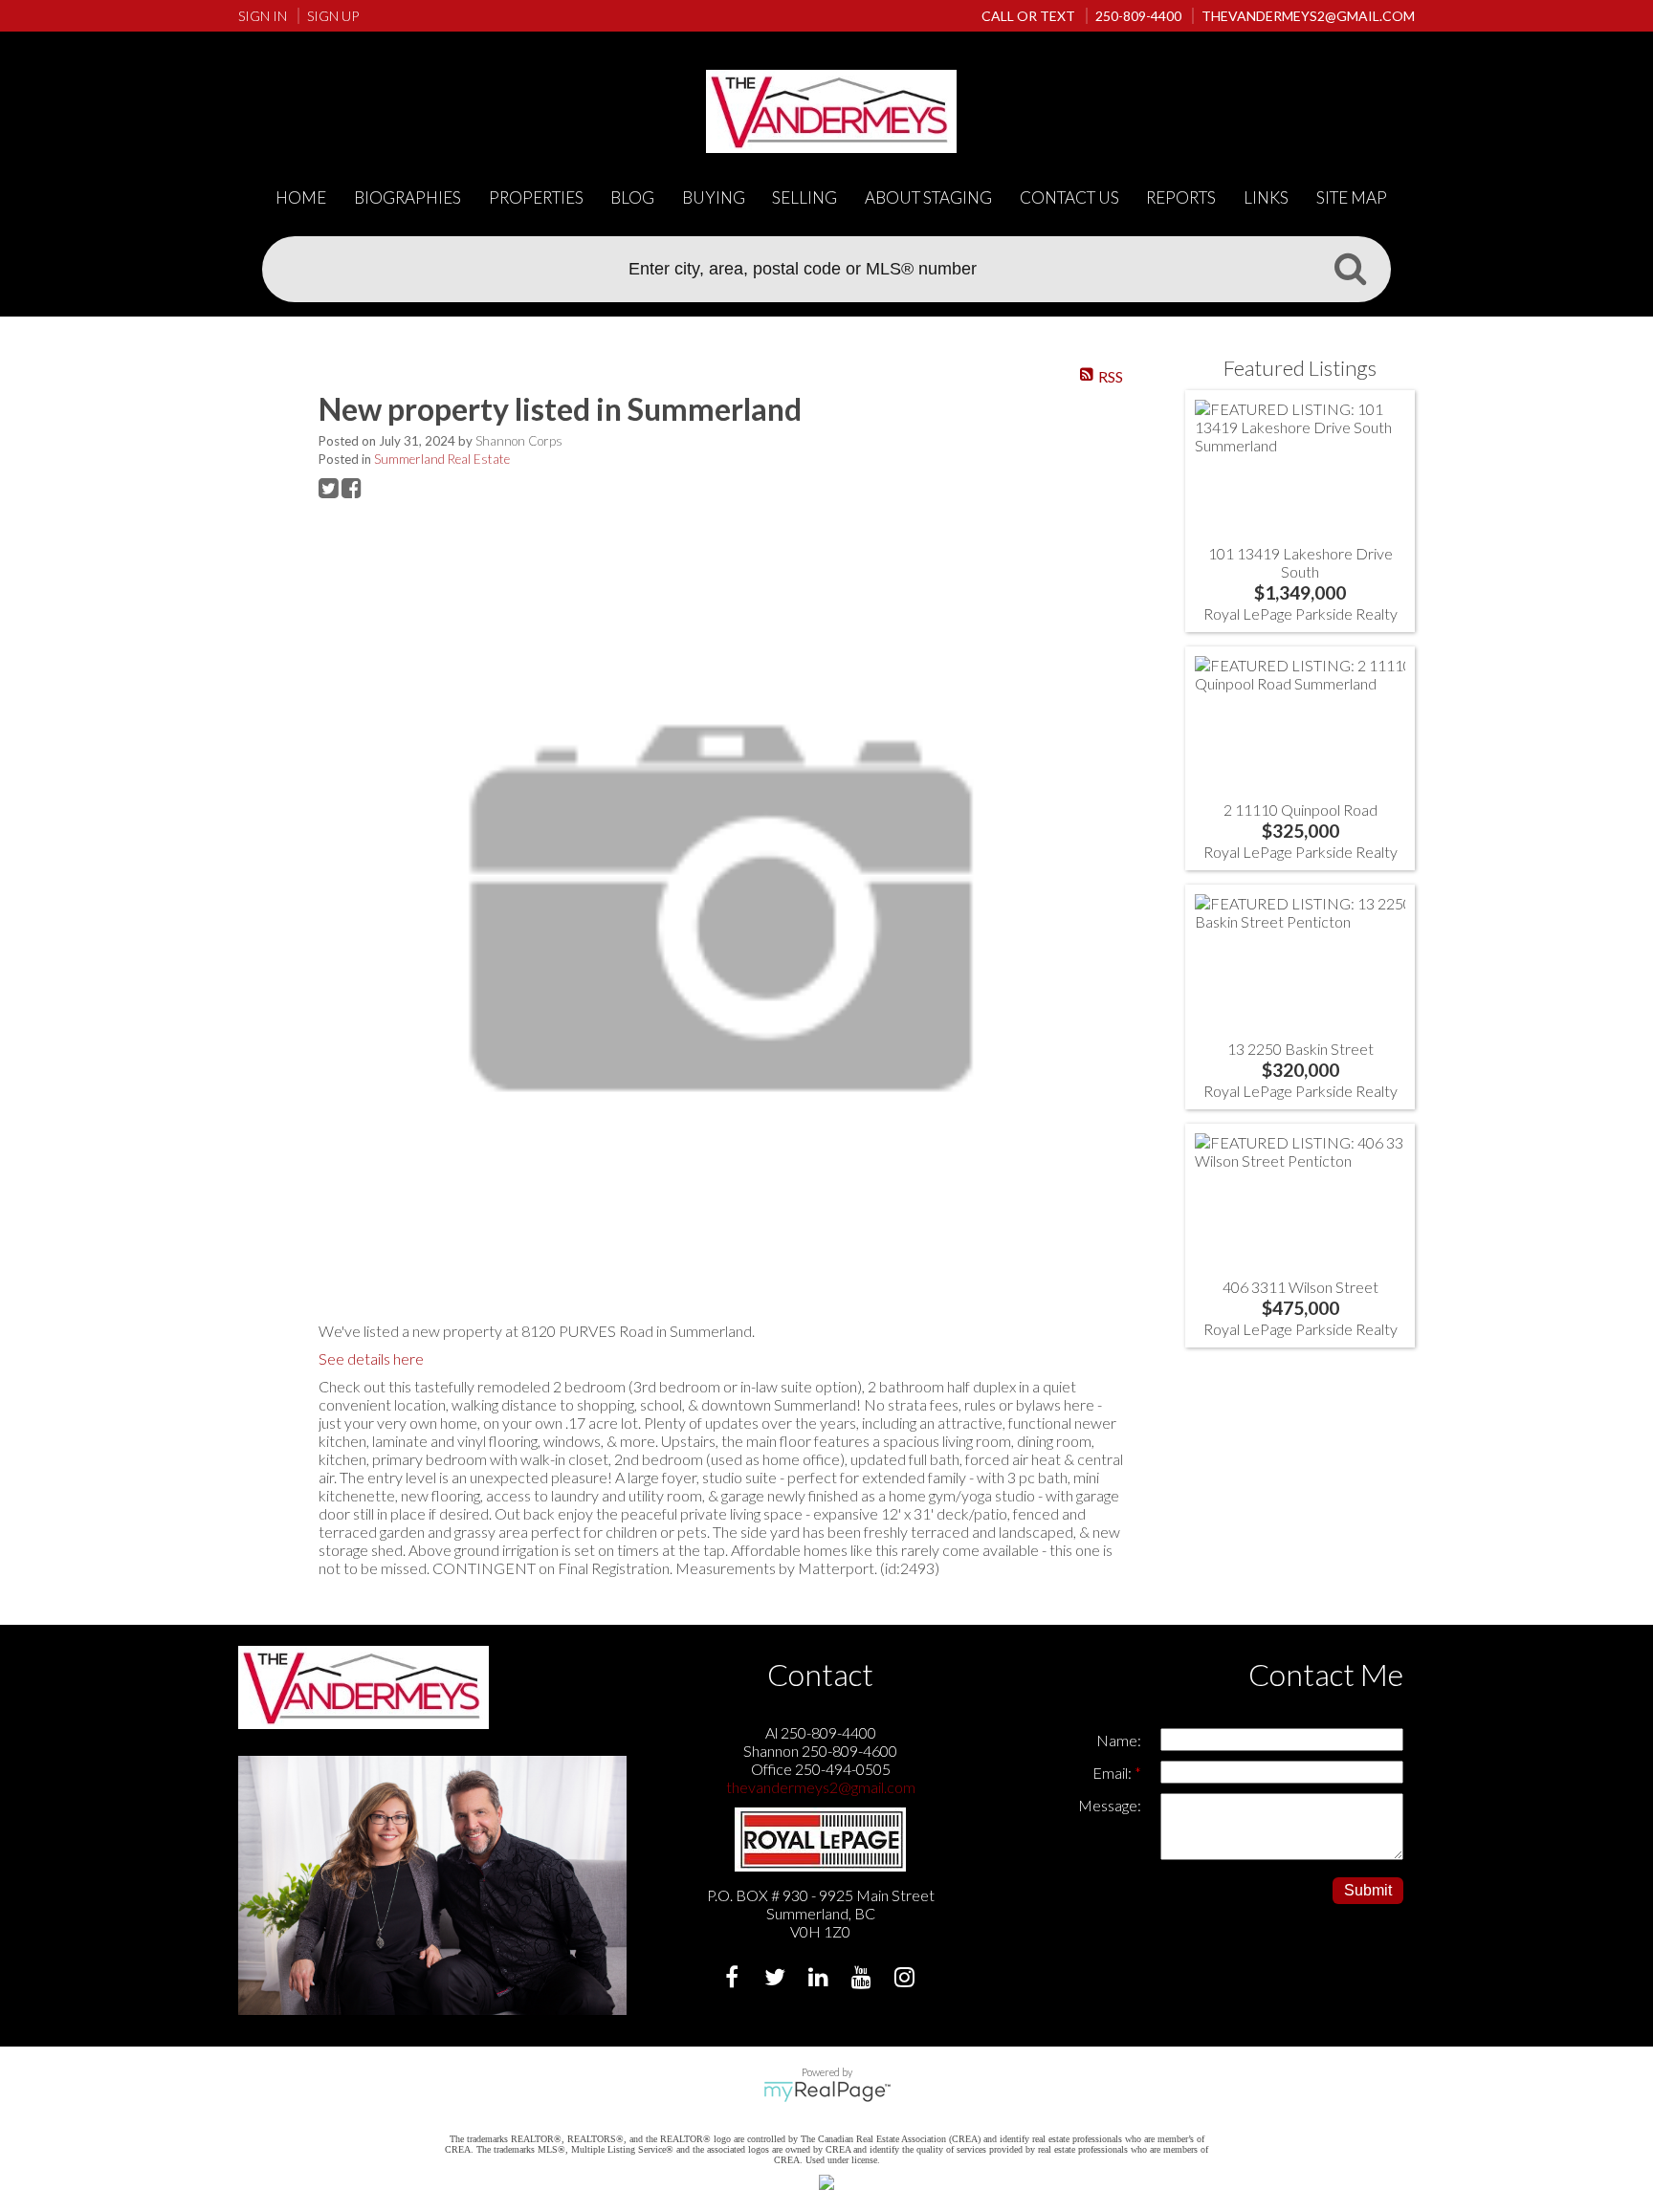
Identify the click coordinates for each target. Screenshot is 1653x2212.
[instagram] (906, 1979)
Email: (1113, 1773)
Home (301, 197)
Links (1266, 197)
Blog (632, 197)
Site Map (1352, 197)
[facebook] (734, 1979)
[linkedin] (820, 1979)
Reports (1181, 197)
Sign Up (333, 16)
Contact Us (1069, 197)
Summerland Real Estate (442, 459)
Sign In (263, 16)
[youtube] (863, 1979)
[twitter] (777, 1979)
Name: (1119, 1740)
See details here (371, 1358)
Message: (1110, 1805)
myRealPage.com (827, 2092)
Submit (1368, 1890)
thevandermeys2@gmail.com (821, 1787)
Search (1350, 268)
